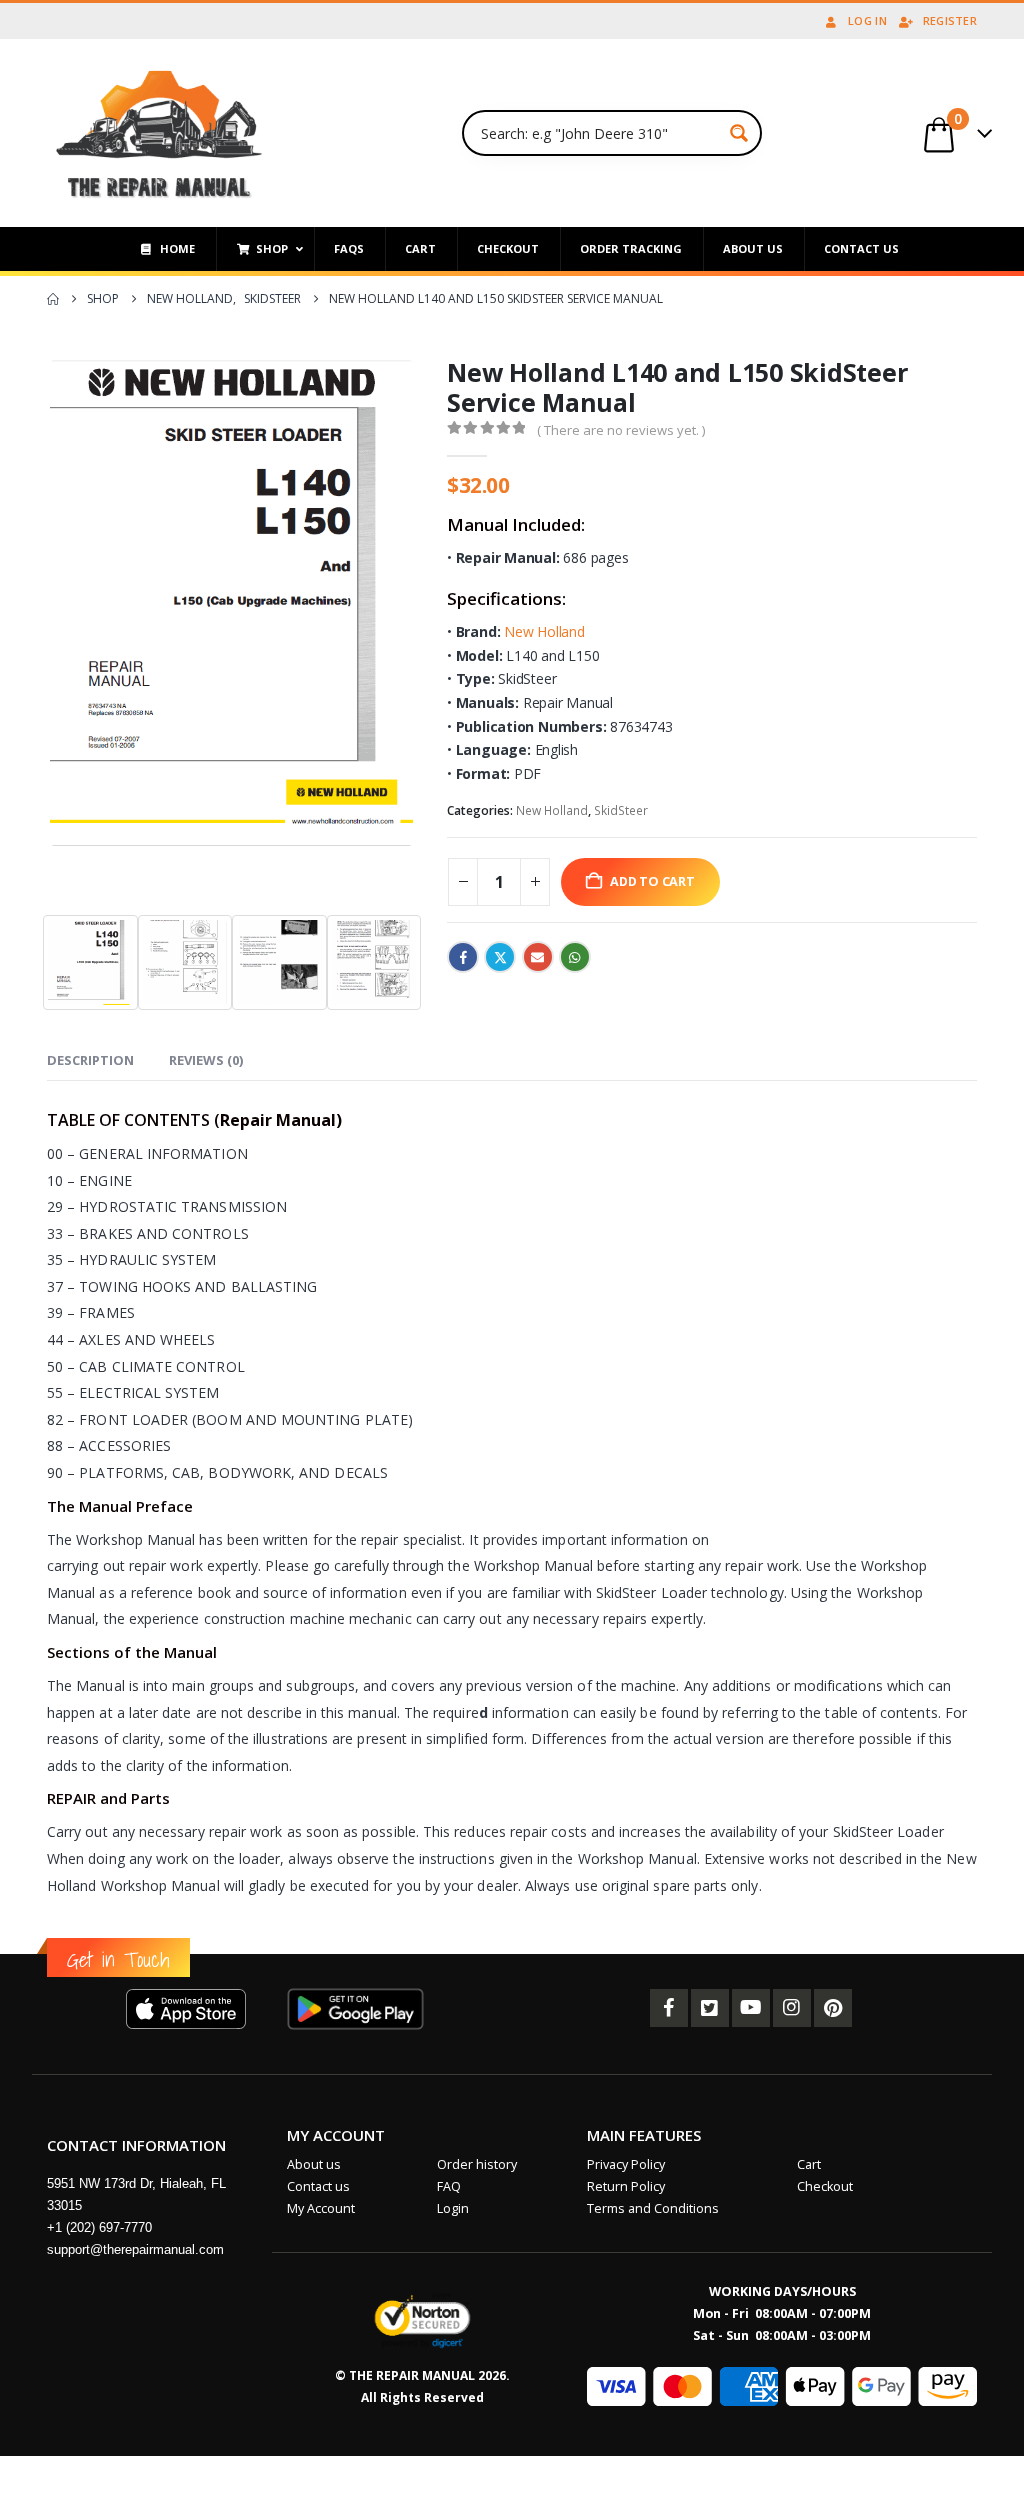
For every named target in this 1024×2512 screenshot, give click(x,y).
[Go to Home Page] (53, 299)
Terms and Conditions (653, 2208)
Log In (867, 20)
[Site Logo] (159, 133)
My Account (321, 2208)
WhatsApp (575, 957)
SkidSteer (621, 810)
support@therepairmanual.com (135, 2249)
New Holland (544, 631)
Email (538, 957)
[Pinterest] (833, 2008)
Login (453, 2208)
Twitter (500, 957)
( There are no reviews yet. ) (621, 430)
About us (314, 2164)
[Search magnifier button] (739, 133)
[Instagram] (792, 2008)
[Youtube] (751, 2008)
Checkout (825, 2186)
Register (950, 20)
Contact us (318, 2186)
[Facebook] (669, 2008)
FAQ (449, 2186)
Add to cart (652, 881)
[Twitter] (710, 2008)
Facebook (463, 957)
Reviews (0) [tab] (206, 1060)
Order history (477, 2164)
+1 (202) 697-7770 (99, 2227)
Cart (809, 2164)
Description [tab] (90, 1060)
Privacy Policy (626, 2164)
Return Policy (626, 2186)
